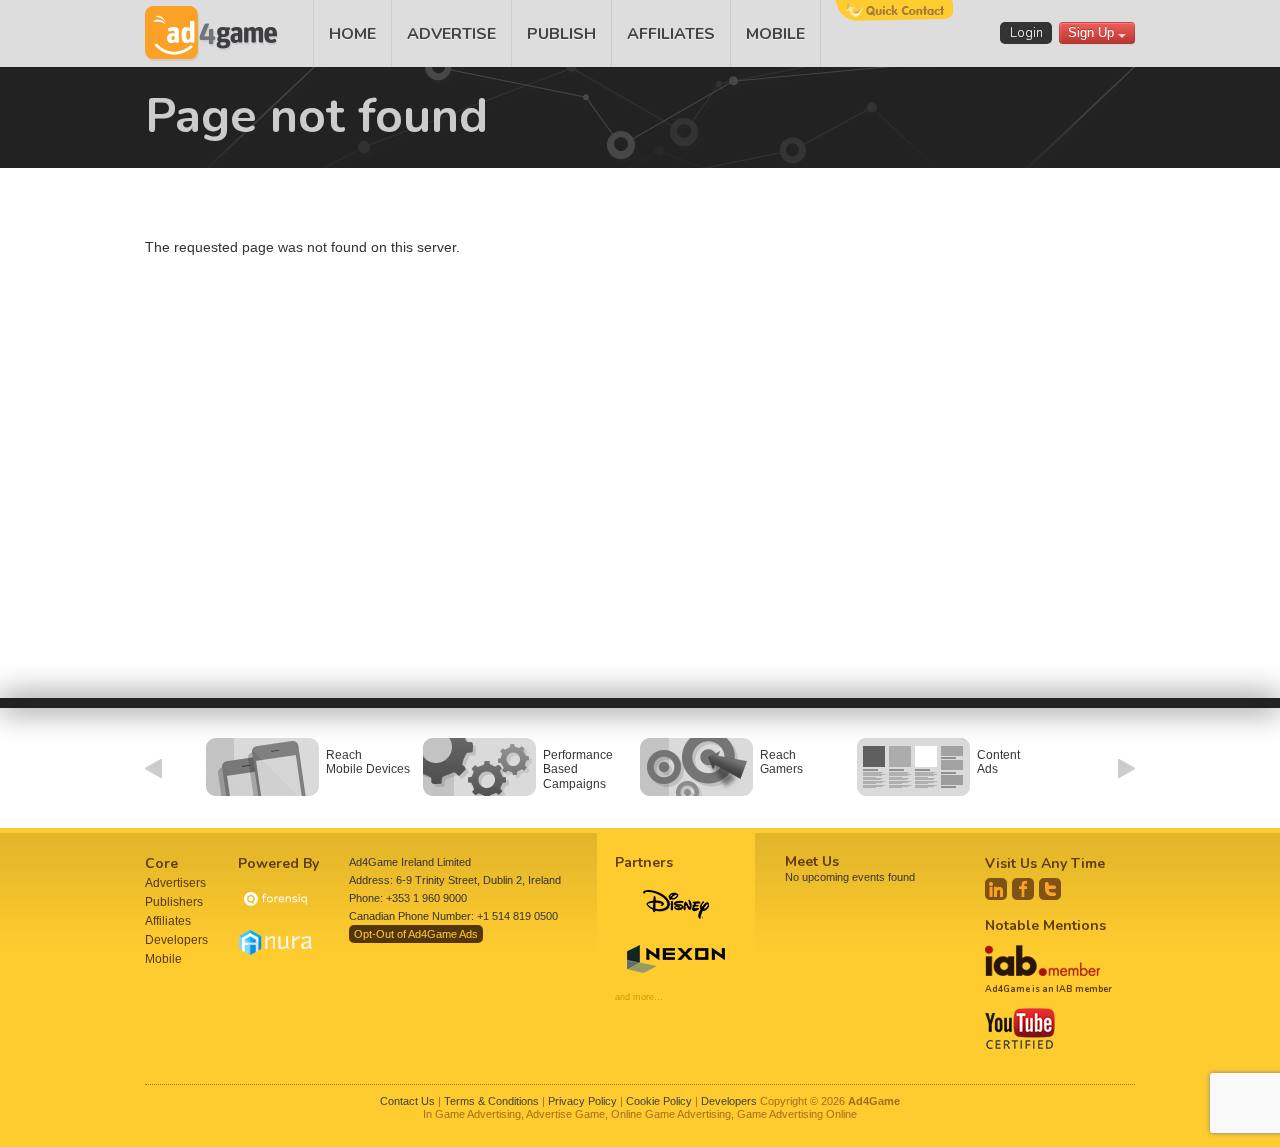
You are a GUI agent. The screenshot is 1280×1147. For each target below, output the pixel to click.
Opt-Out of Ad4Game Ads (416, 934)
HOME (352, 34)
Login (1026, 33)
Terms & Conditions (491, 1101)
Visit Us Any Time (1045, 863)
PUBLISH (561, 34)
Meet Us (812, 861)
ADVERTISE (451, 34)
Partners (644, 862)
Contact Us (407, 1101)
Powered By (278, 863)
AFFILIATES (671, 34)
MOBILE (775, 34)
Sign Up (1093, 32)
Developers (176, 940)
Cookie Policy (659, 1101)
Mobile (163, 959)
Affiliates (168, 921)
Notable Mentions (1045, 925)
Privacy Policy (582, 1101)
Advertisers (175, 883)
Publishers (174, 902)
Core (161, 863)
